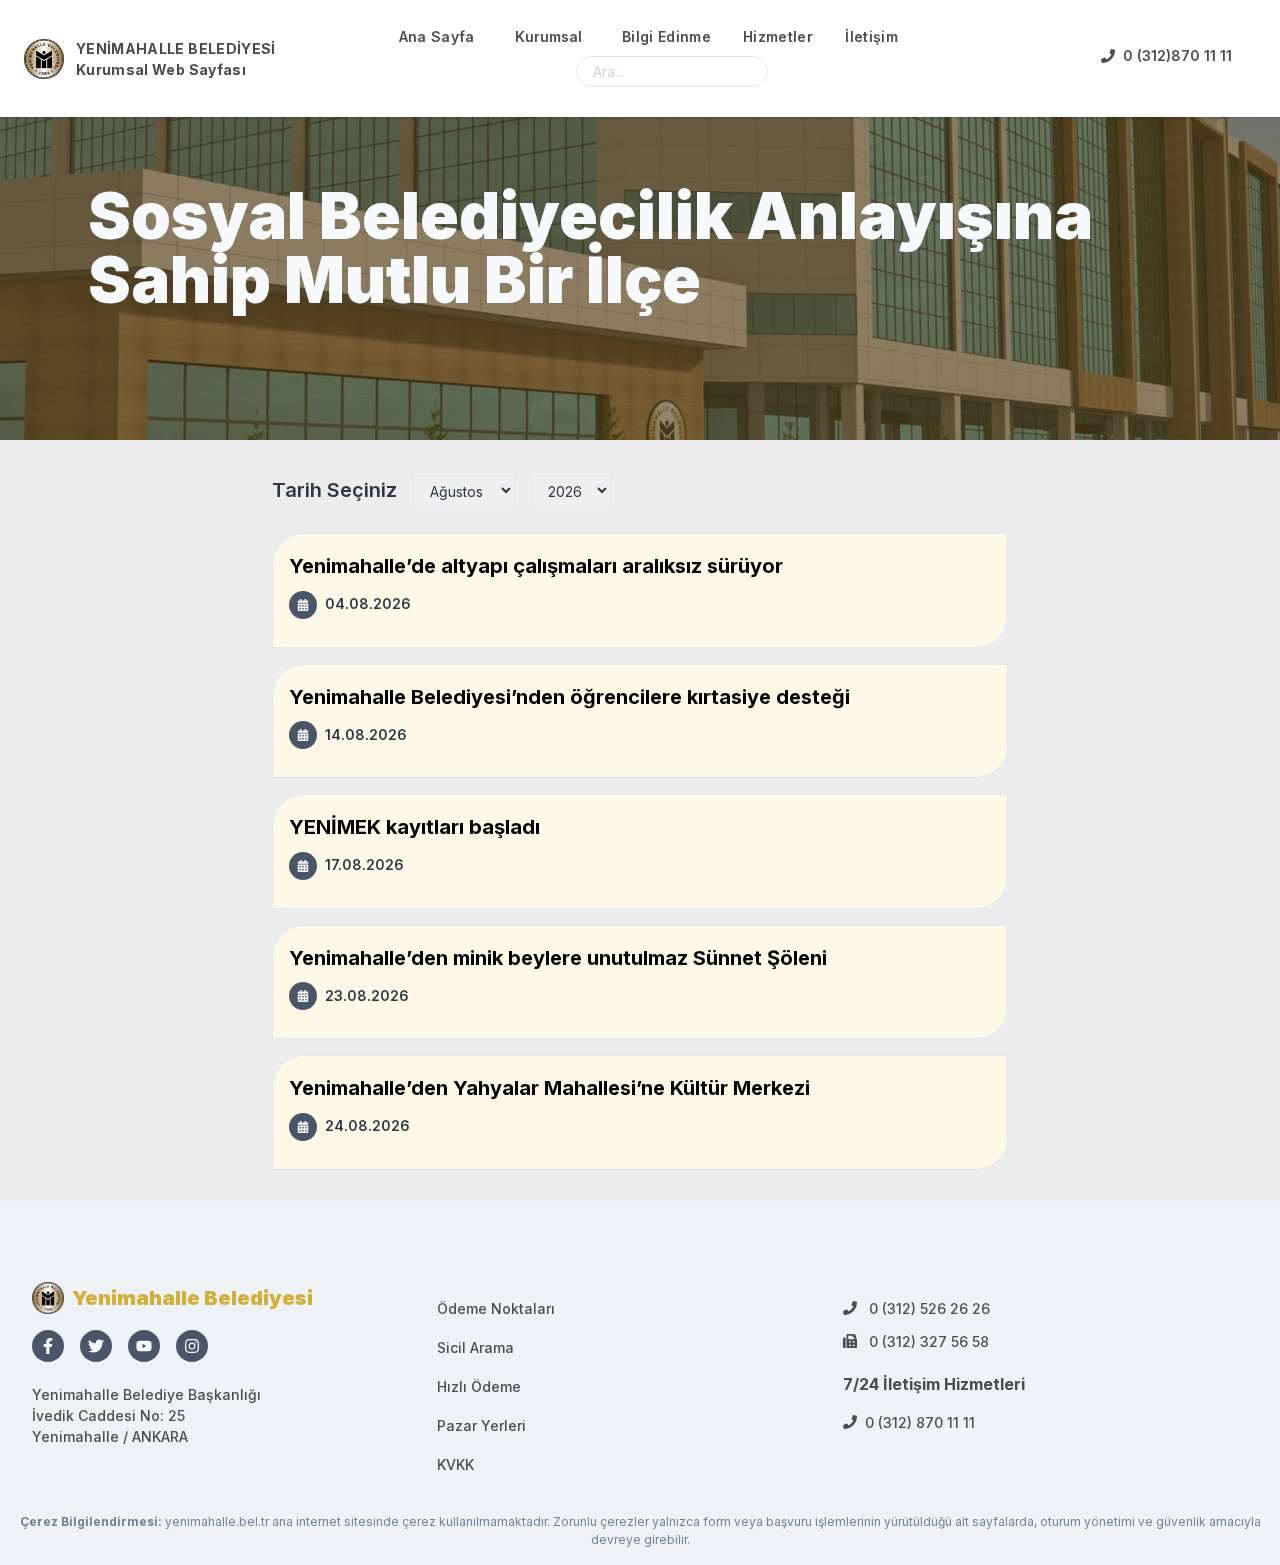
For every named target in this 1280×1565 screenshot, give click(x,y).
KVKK (455, 1464)
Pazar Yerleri (481, 1425)
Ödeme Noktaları (496, 1308)
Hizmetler (778, 36)
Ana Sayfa (437, 36)
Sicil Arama (475, 1347)
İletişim (871, 36)
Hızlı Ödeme (479, 1386)
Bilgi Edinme (666, 36)
